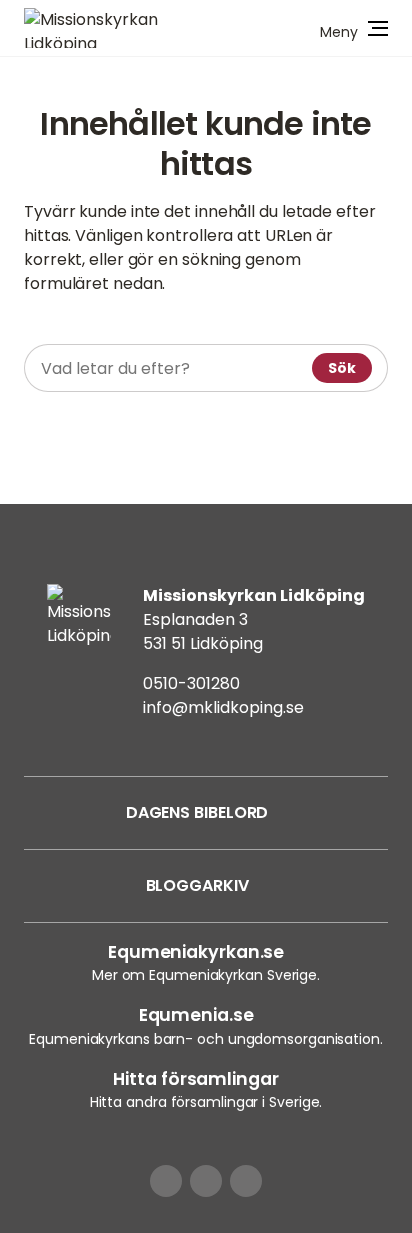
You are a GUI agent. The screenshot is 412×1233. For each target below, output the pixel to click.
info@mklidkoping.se (223, 707)
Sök (342, 368)
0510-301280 (191, 683)
